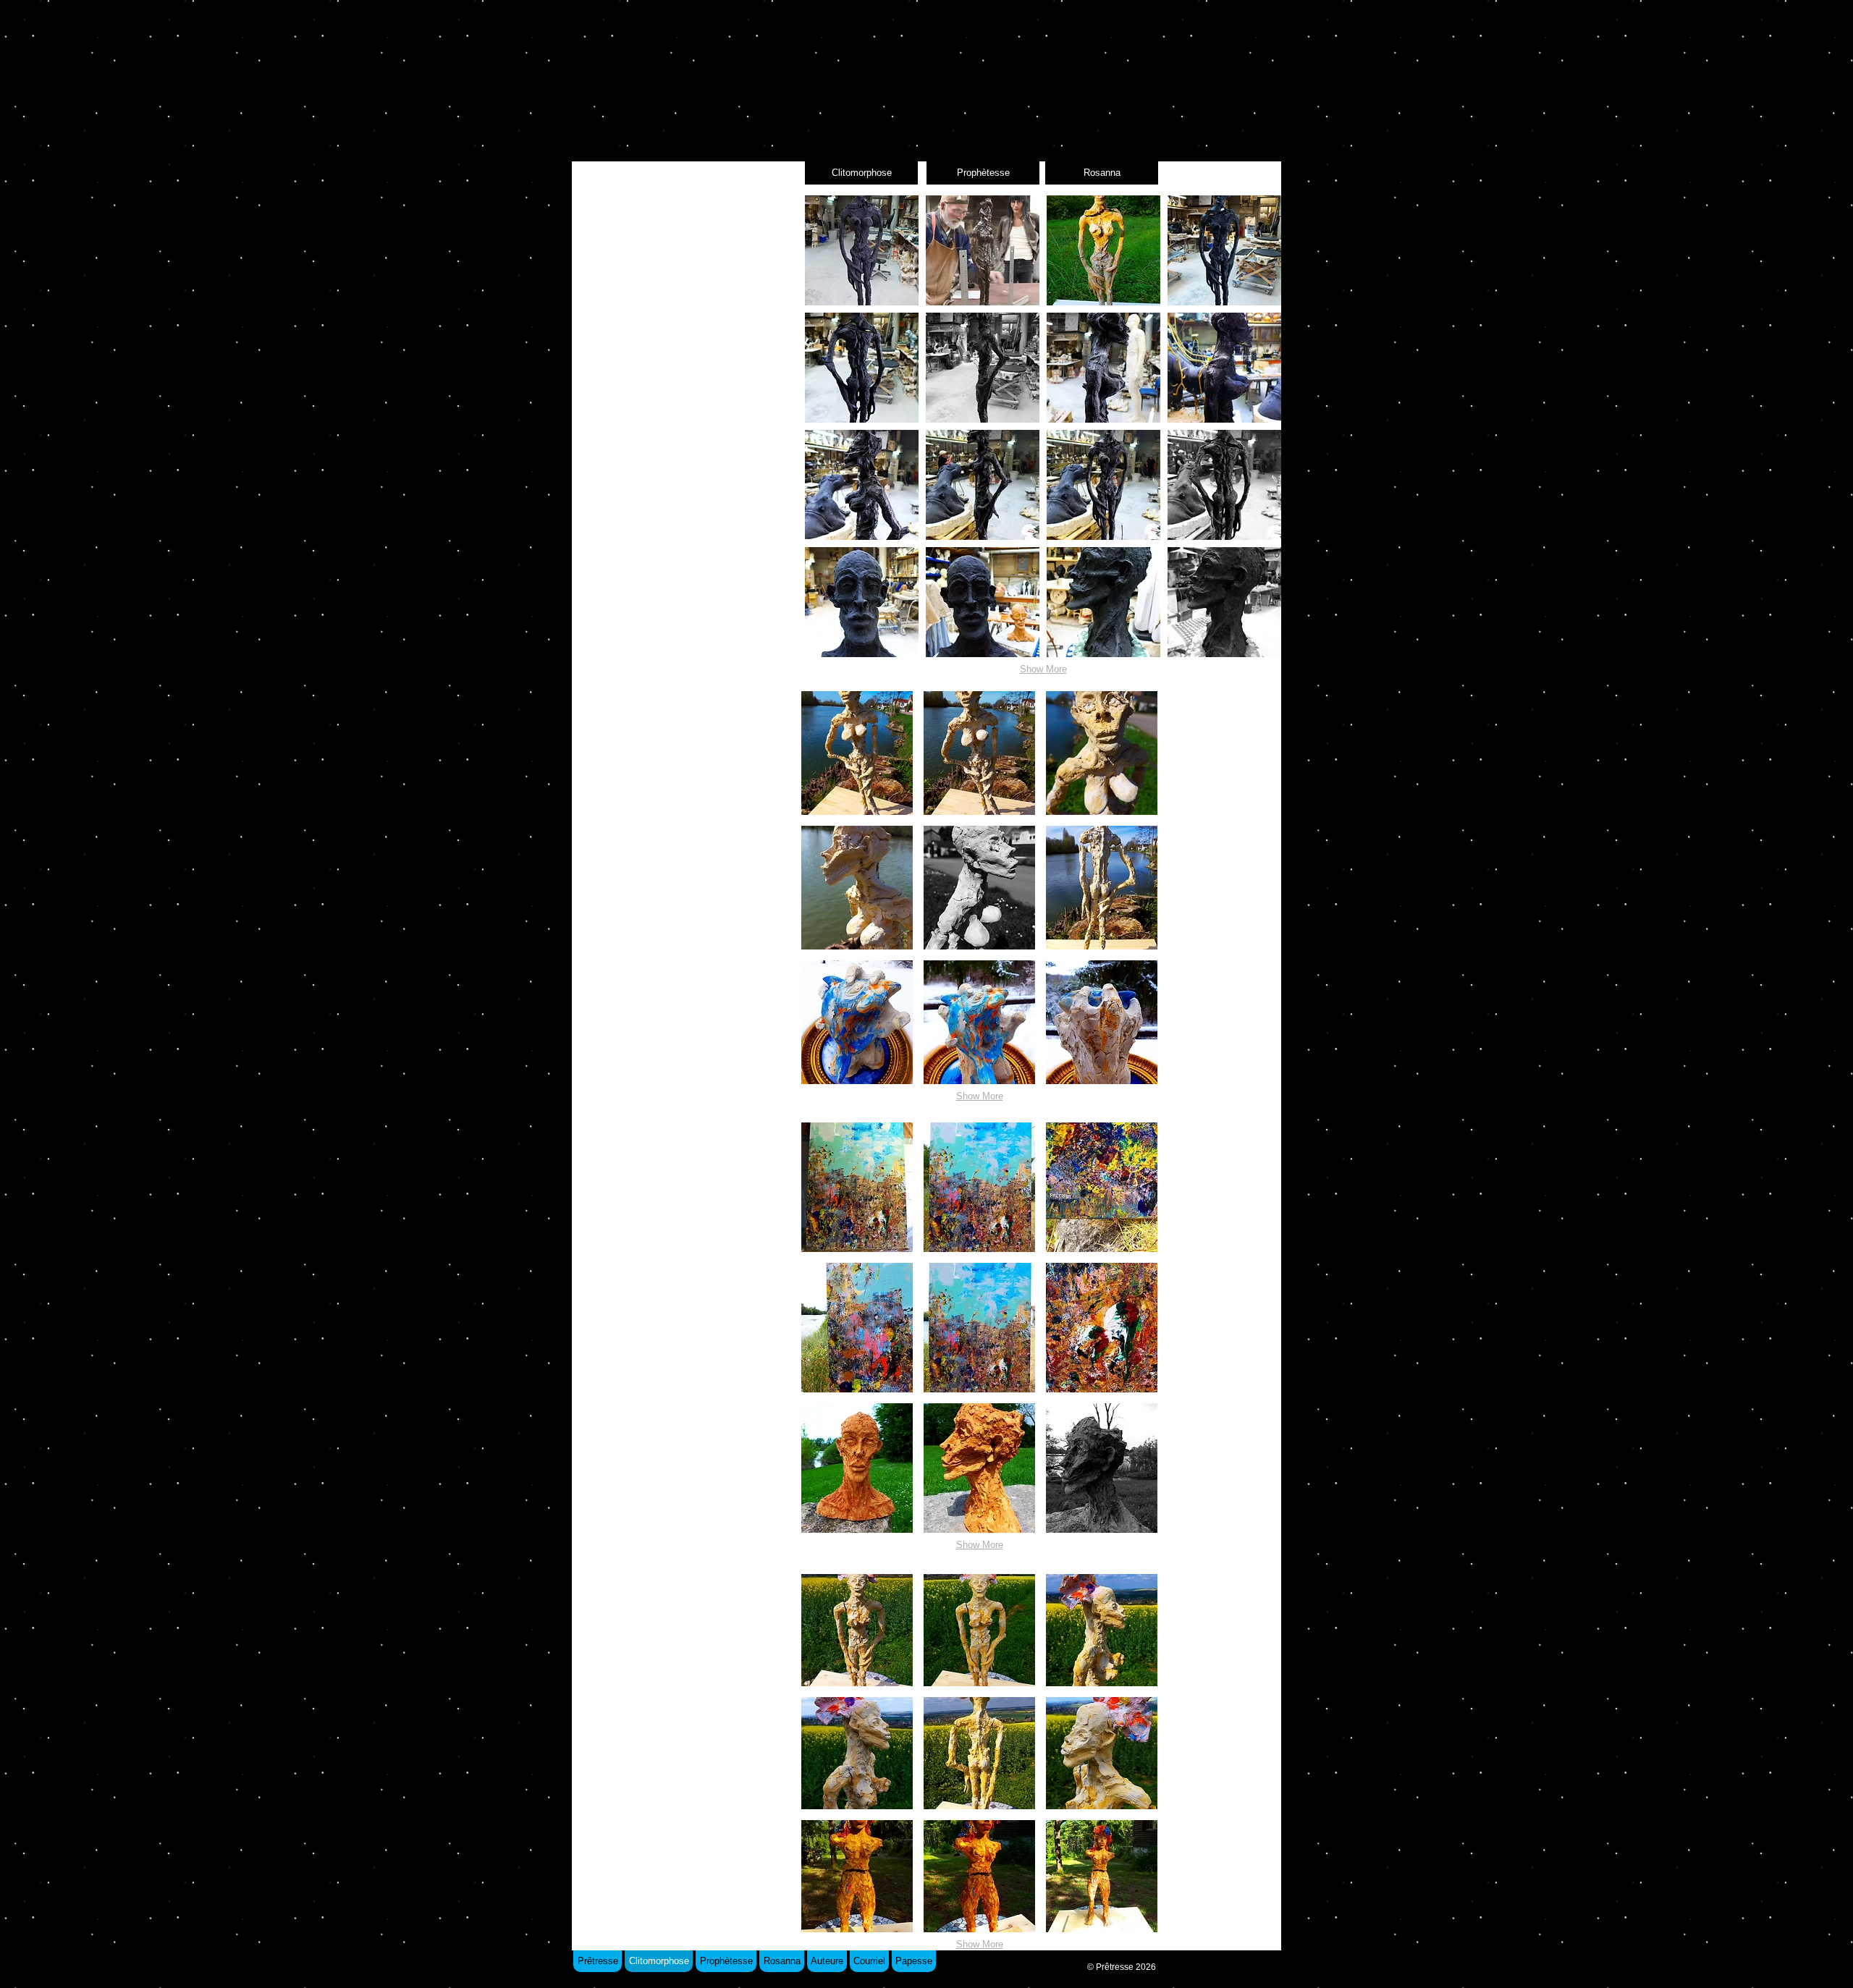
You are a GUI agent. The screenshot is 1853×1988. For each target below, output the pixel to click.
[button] (862, 250)
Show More (1043, 669)
